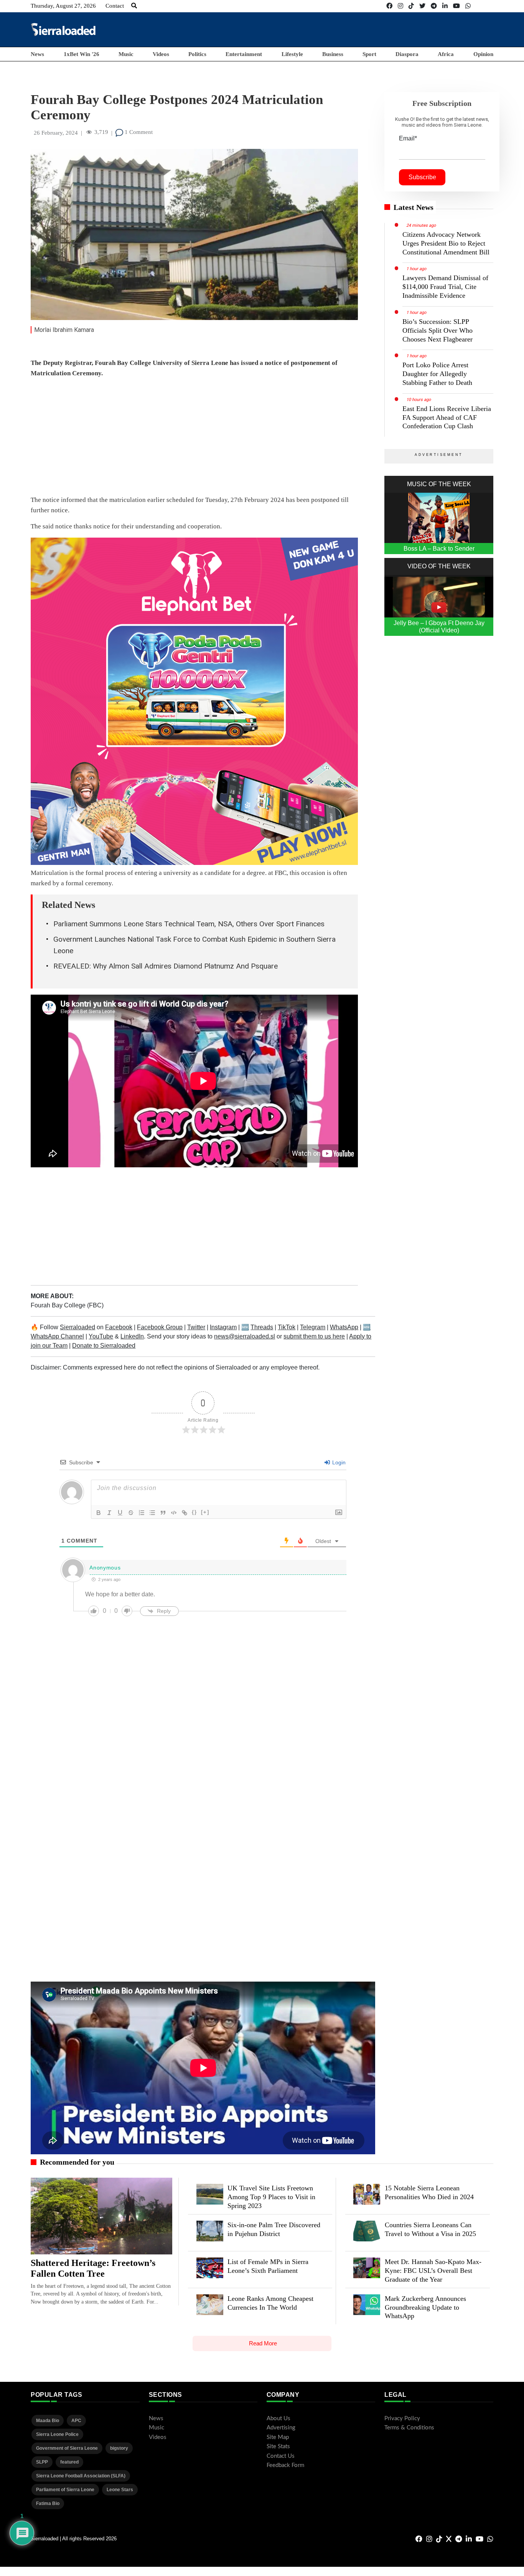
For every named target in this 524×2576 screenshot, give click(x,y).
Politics (197, 54)
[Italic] (109, 1513)
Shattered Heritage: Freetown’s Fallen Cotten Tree (93, 2268)
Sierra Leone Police (57, 2434)
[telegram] (434, 6)
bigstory (119, 2448)
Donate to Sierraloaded (104, 1346)
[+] (205, 1512)
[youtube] (456, 6)
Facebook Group (160, 1327)
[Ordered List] (142, 1513)
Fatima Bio (48, 2503)
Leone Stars (120, 2490)
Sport (369, 54)
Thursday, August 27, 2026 (63, 6)
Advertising (281, 2428)
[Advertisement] (354, 29)
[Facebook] (389, 6)
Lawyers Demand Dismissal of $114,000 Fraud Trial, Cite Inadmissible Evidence (445, 287)
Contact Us (281, 2456)
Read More (263, 2343)
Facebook (119, 1327)
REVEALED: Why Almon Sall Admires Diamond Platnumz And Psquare (166, 966)
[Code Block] (174, 1513)
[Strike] (131, 1513)
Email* (408, 138)
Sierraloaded (77, 1327)
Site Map (278, 2437)
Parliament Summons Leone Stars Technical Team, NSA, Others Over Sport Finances (189, 924)
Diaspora (407, 54)
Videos (161, 54)
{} (194, 1512)
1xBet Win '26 (82, 54)
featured (69, 2462)
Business (333, 54)
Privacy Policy (402, 2418)
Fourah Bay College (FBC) (67, 1305)
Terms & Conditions (409, 2428)
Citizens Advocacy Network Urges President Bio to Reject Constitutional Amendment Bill (446, 243)
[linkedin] (445, 6)
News (37, 54)
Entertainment (244, 54)
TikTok (287, 1327)
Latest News (414, 207)
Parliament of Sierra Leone (65, 2490)
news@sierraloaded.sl (245, 1336)
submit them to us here (314, 1336)
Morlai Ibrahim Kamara (64, 330)
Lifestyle (292, 54)
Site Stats (278, 2446)
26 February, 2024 (56, 133)
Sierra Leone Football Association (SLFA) (81, 2476)
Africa (446, 54)
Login (338, 1462)
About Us (278, 2418)
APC (76, 2421)
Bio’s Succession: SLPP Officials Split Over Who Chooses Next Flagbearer (437, 330)
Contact (115, 6)
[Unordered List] (152, 1513)
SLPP (42, 2462)
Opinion (483, 54)
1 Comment (138, 132)
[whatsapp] (468, 6)
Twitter (196, 1327)
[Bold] (99, 1513)
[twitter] (422, 6)
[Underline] (120, 1513)
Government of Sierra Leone (67, 2448)
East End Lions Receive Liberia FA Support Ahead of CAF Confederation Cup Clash (447, 418)
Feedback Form (285, 2465)
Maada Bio (48, 2421)
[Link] (185, 1513)
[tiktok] (411, 6)
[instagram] (400, 6)
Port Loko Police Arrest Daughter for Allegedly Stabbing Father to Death (437, 374)
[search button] (134, 6)
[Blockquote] (163, 1513)
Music (126, 54)
